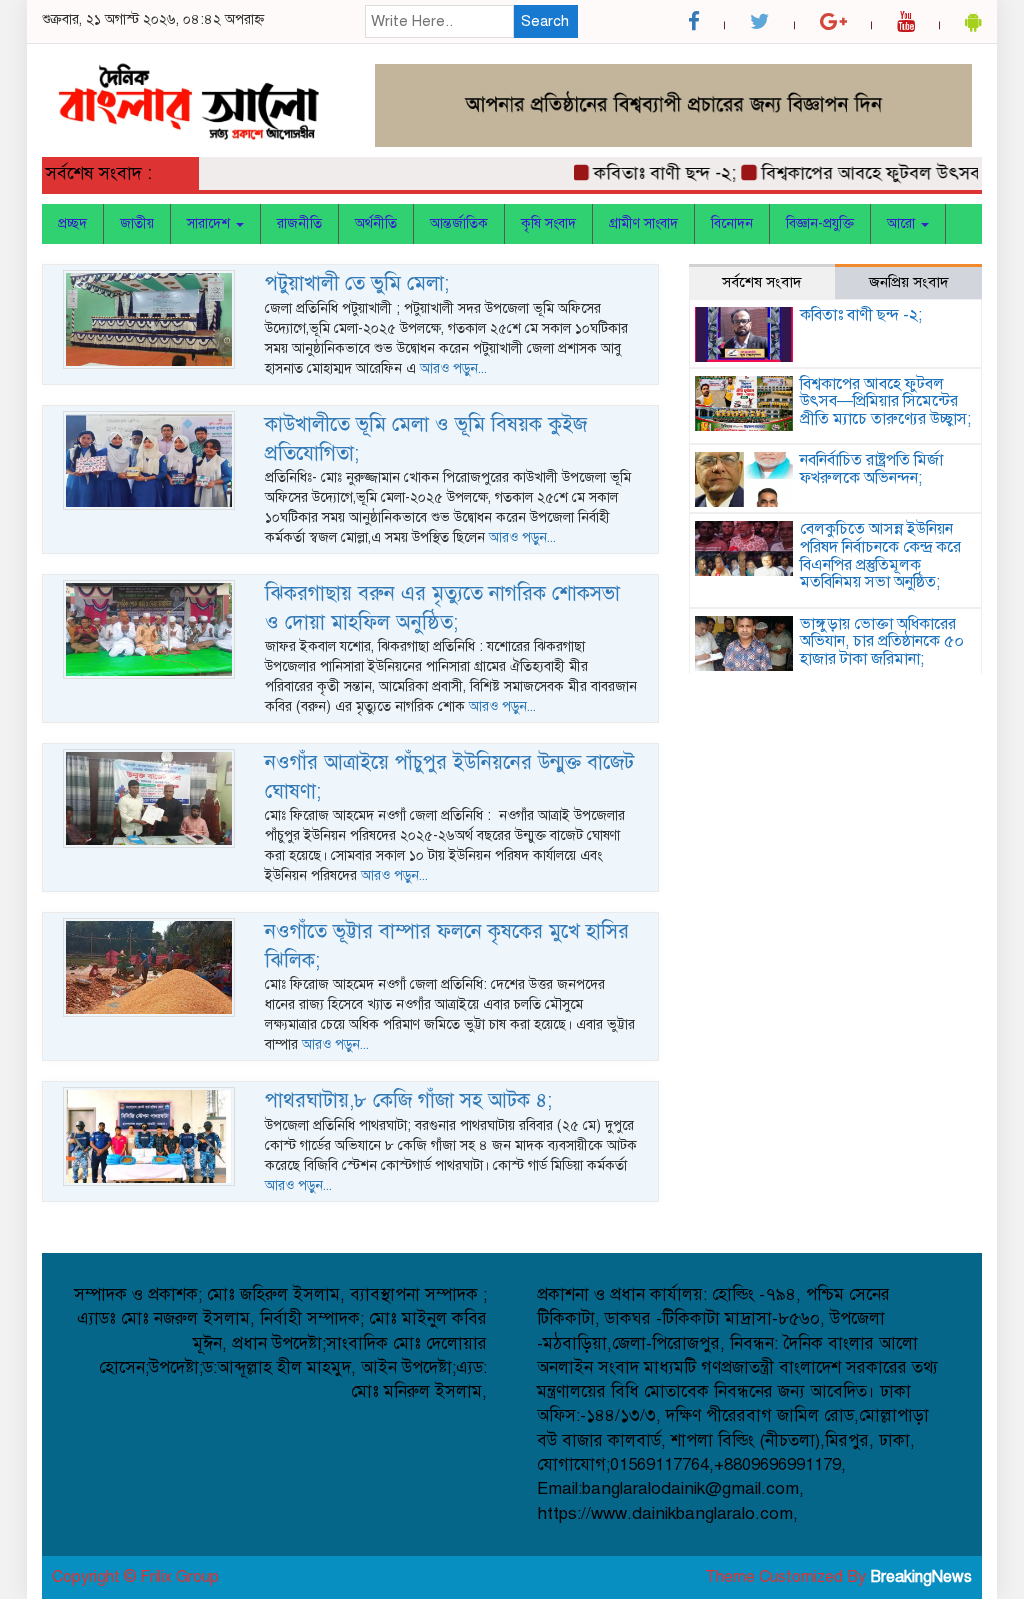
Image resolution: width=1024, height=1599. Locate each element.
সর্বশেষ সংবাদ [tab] (762, 282)
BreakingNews (921, 1577)
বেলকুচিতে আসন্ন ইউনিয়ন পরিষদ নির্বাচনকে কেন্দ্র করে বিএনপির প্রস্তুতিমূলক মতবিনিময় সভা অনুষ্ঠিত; (880, 555)
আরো (903, 223)
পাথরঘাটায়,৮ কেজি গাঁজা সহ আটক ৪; (408, 1100)
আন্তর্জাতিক (459, 223)
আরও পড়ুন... (453, 368)
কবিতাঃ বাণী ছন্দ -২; (645, 173)
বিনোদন (732, 223)
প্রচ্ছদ (72, 223)
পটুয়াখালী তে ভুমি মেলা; (357, 283)
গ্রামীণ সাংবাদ (643, 223)
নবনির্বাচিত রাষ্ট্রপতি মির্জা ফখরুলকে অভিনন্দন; (871, 469)
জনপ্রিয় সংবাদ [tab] (909, 282)
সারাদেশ (210, 223)
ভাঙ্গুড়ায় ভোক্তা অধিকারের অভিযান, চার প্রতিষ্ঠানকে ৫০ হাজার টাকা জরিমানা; (882, 641)
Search (545, 21)
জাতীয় (137, 223)
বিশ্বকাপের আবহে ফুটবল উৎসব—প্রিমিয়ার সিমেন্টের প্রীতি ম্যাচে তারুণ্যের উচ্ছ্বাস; (885, 401)
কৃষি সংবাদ (548, 223)
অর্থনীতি (376, 223)
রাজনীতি (299, 223)
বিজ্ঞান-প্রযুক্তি (820, 223)
